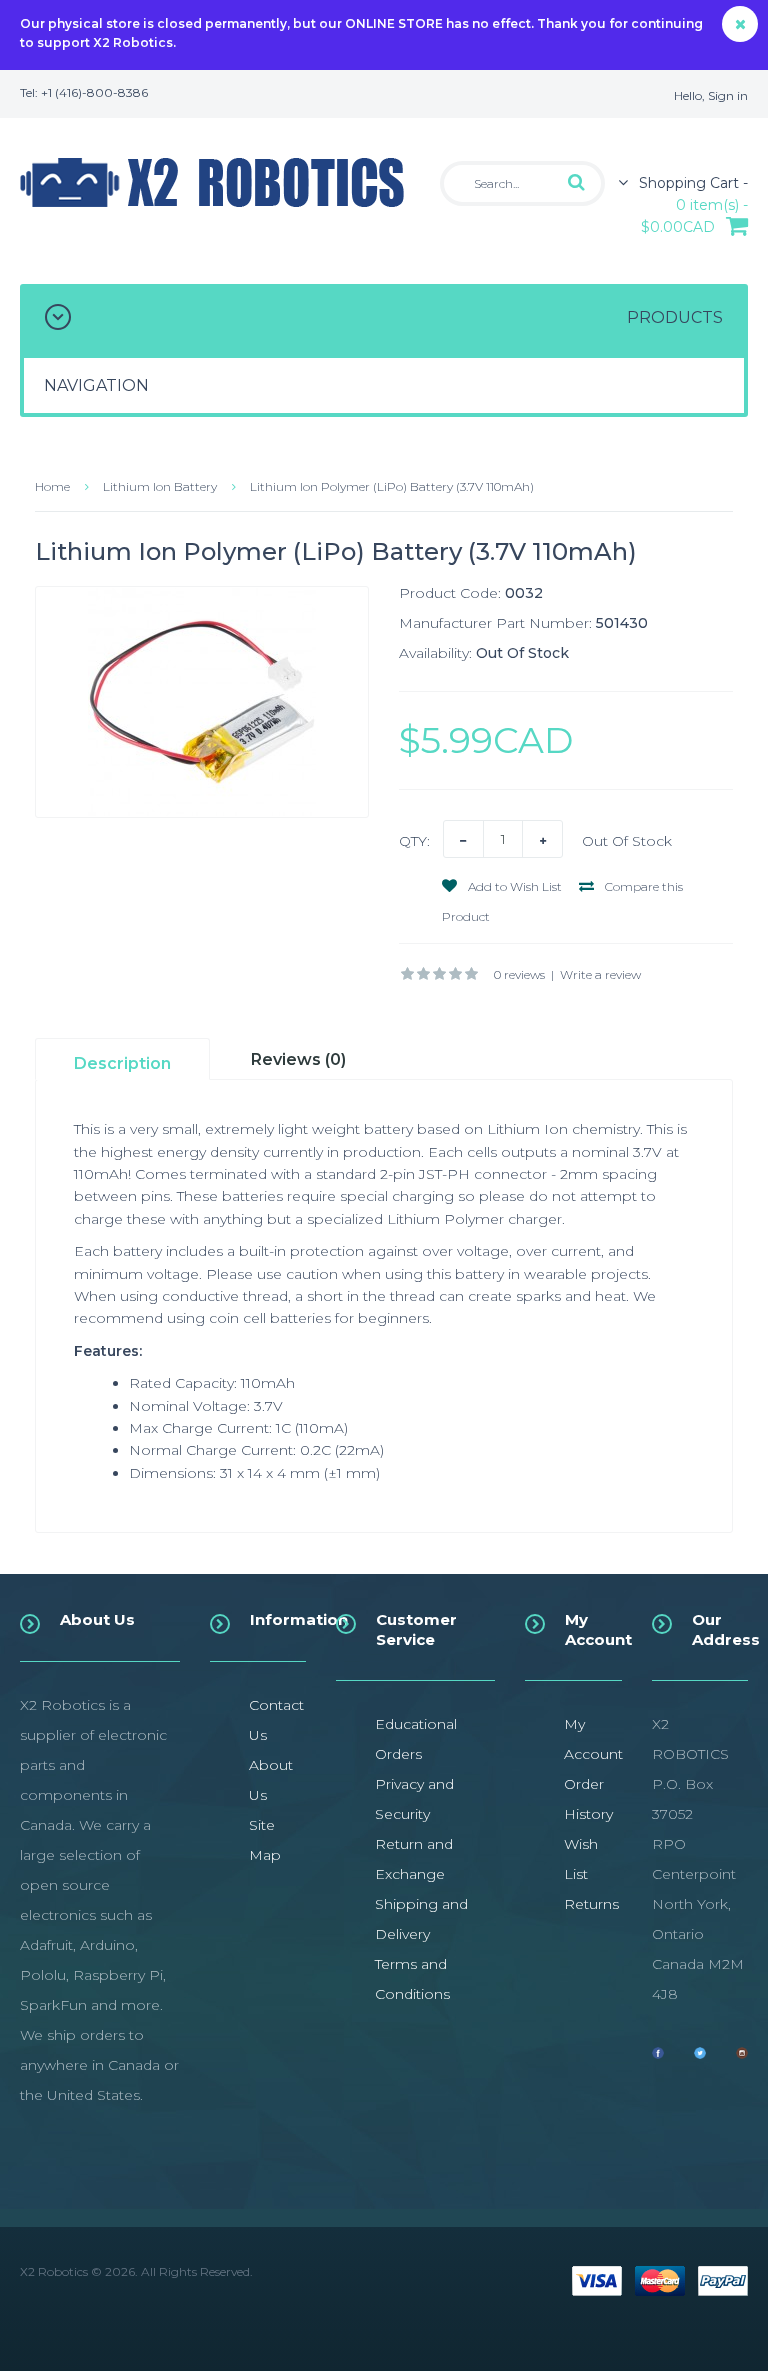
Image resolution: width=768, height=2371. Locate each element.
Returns (591, 1904)
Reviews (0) (298, 1059)
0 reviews (519, 974)
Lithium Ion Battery (160, 486)
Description (122, 1063)
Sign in (728, 95)
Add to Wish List (513, 886)
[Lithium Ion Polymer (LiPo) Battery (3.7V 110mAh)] (202, 702)
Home (52, 486)
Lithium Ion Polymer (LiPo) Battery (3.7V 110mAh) (392, 486)
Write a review (600, 974)
